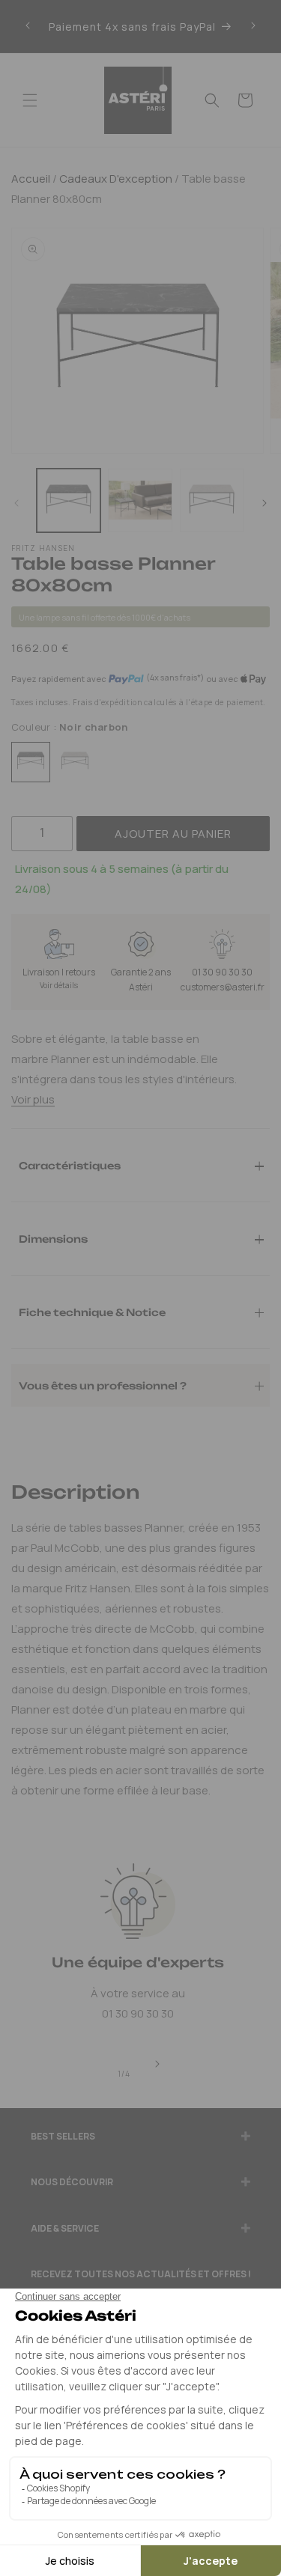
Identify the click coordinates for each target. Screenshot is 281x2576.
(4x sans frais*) (175, 678)
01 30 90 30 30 (222, 972)
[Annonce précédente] (28, 26)
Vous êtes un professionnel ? (103, 1385)
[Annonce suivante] (253, 26)
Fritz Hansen (43, 548)
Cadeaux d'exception (115, 179)
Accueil (31, 179)
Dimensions (53, 1238)
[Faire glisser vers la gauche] (16, 504)
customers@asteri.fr (223, 987)
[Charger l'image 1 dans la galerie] (69, 500)
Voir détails (59, 985)
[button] (30, 100)
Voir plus (33, 1099)
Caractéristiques (70, 1165)
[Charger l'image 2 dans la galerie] (140, 500)
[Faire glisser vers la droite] (265, 504)
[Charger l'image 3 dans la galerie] (212, 500)
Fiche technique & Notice (92, 1312)
